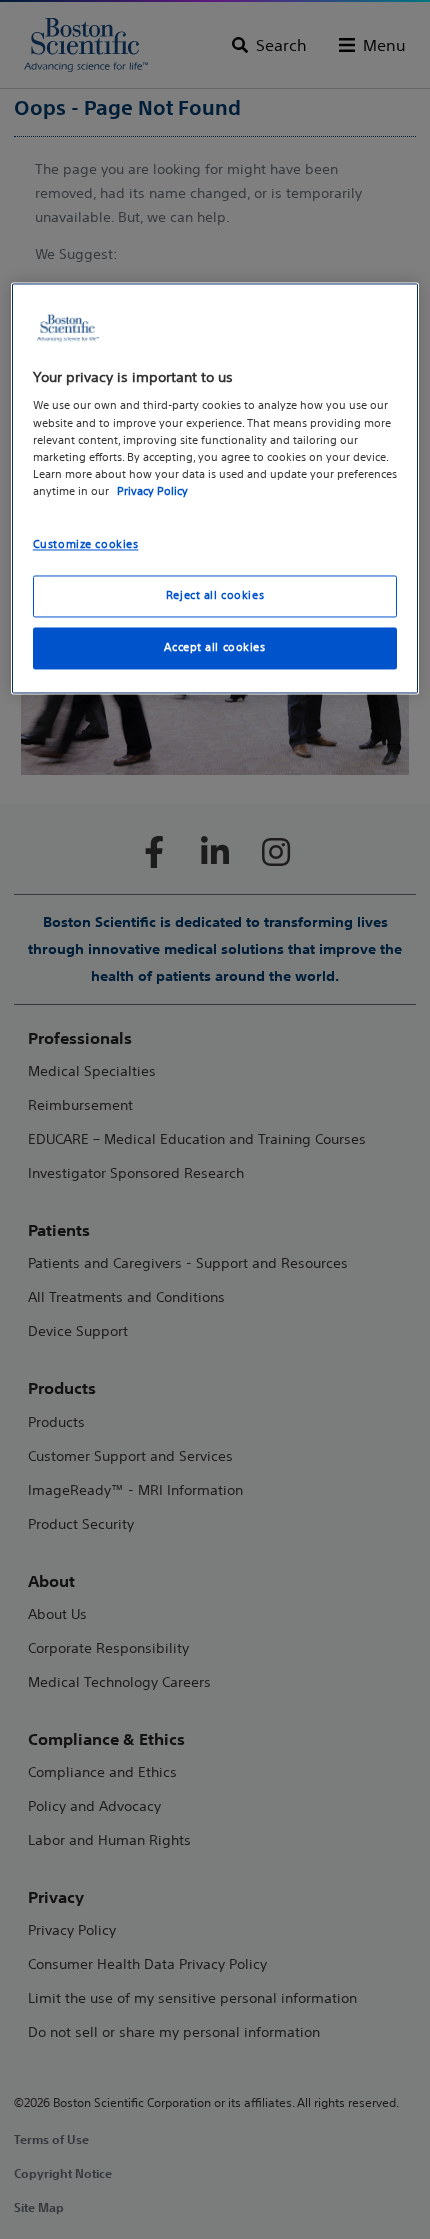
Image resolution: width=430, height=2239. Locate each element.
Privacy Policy (152, 491)
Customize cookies (86, 544)
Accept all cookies (214, 647)
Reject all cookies (215, 595)
